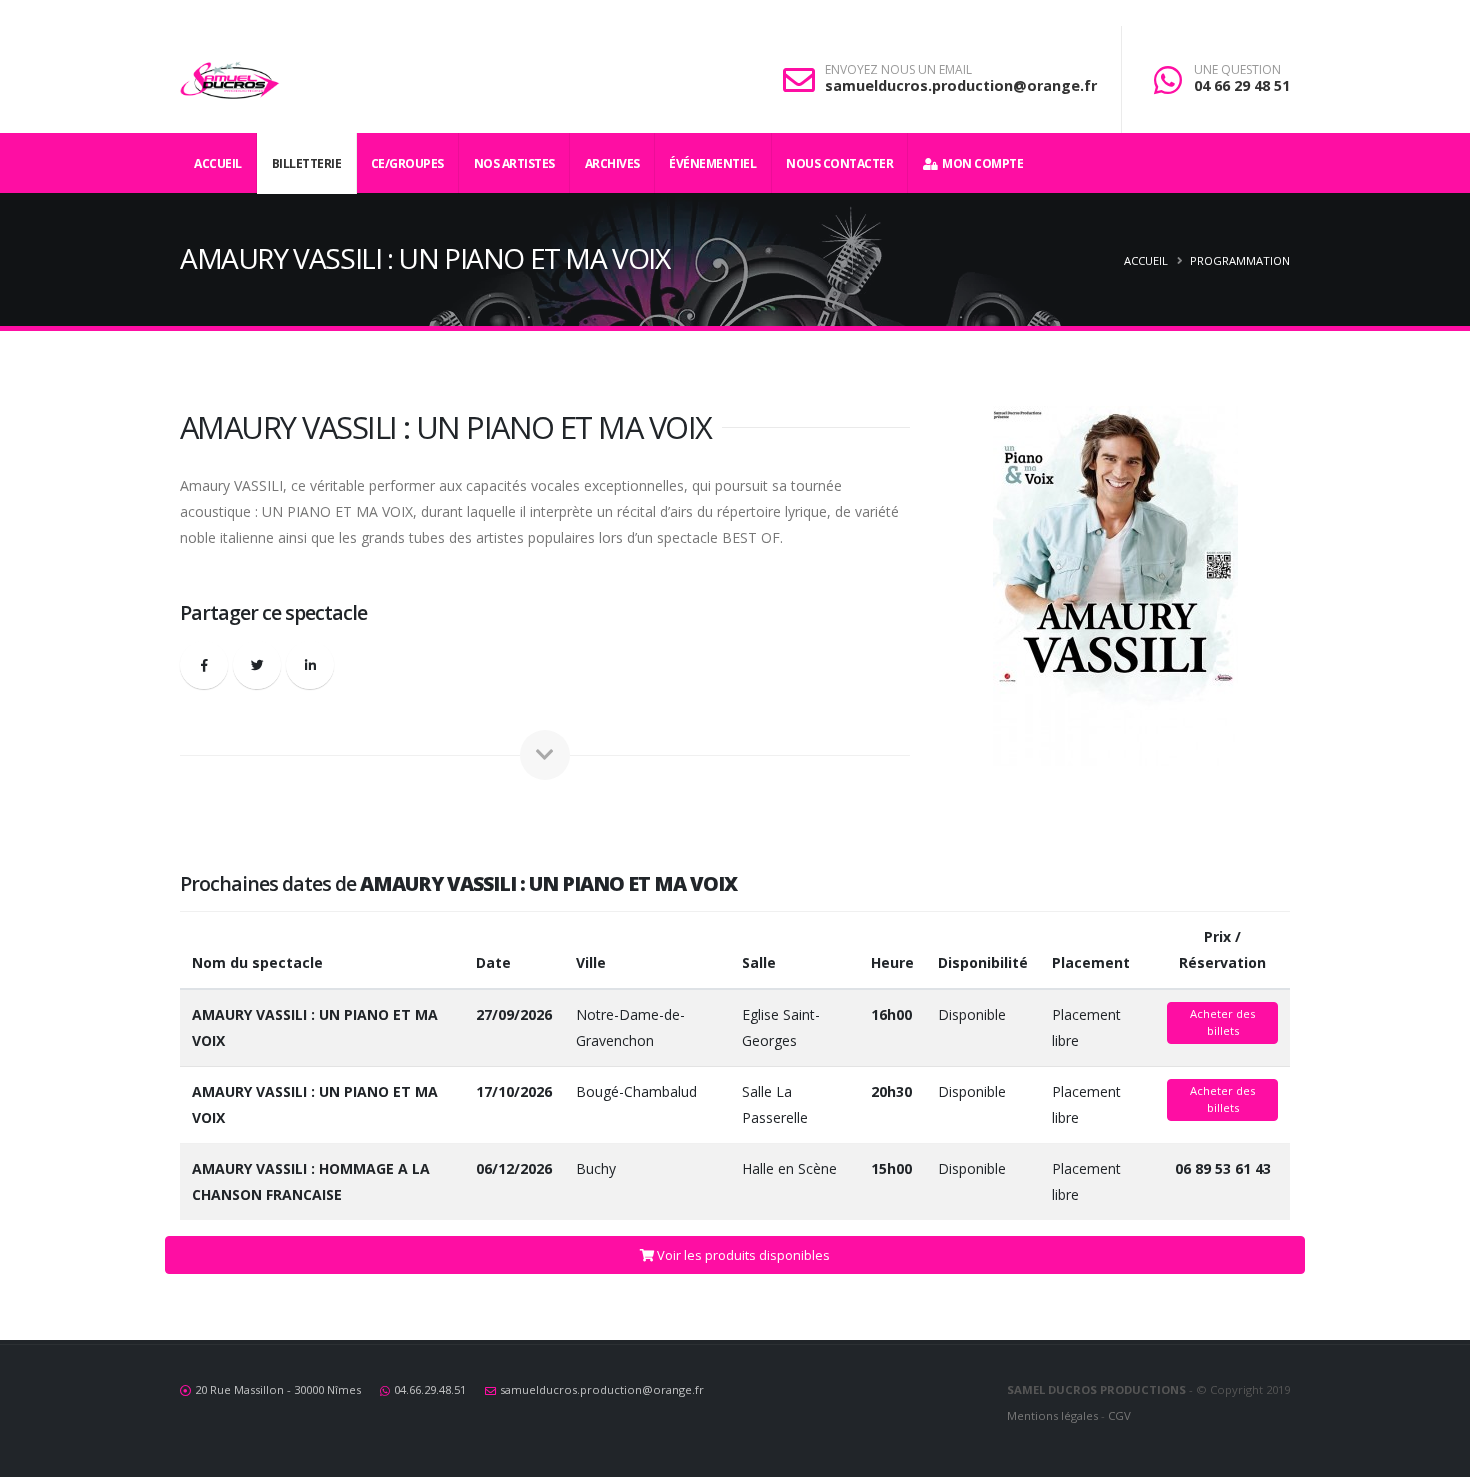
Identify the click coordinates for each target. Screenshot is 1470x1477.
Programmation (1240, 260)
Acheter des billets (1222, 1022)
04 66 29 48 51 (1242, 85)
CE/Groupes (407, 163)
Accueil (218, 163)
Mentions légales (1052, 1415)
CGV (1119, 1415)
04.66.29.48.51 (430, 1389)
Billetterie (307, 163)
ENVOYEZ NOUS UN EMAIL (898, 70)
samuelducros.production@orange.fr (961, 85)
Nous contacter (839, 163)
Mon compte (980, 163)
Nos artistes (514, 163)
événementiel (712, 163)
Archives (612, 163)
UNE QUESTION (1237, 70)
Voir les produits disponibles (742, 1255)
